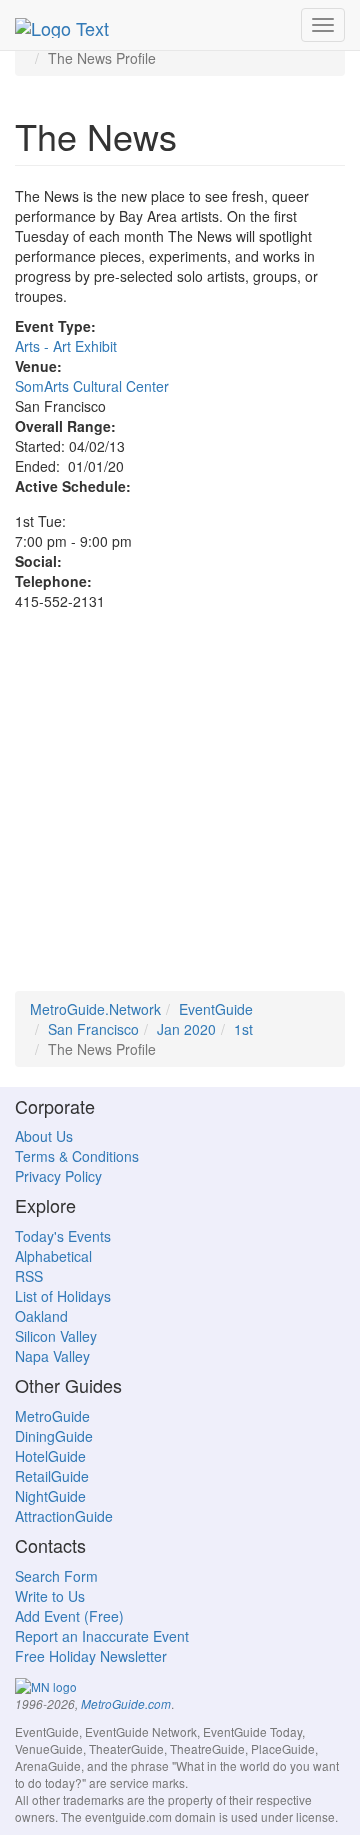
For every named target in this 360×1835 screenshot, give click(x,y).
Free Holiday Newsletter (91, 1656)
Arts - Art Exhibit (66, 346)
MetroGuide (52, 1416)
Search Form (56, 1576)
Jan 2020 (186, 1029)
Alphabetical (53, 1256)
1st (243, 1029)
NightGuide (50, 1496)
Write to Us (50, 1596)
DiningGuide (54, 1436)
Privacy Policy (58, 1176)
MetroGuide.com (126, 1704)
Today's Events (63, 1236)
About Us (44, 1136)
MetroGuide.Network (95, 1009)
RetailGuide (52, 1476)
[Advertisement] (180, 811)
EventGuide (216, 1009)
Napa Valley (52, 1356)
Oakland (41, 1316)
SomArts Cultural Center (92, 386)
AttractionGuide (64, 1516)
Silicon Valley (56, 1336)
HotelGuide (50, 1456)
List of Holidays (63, 1296)
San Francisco (93, 1029)
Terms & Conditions (77, 1156)
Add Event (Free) (69, 1616)
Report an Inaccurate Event (102, 1636)
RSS (29, 1276)
